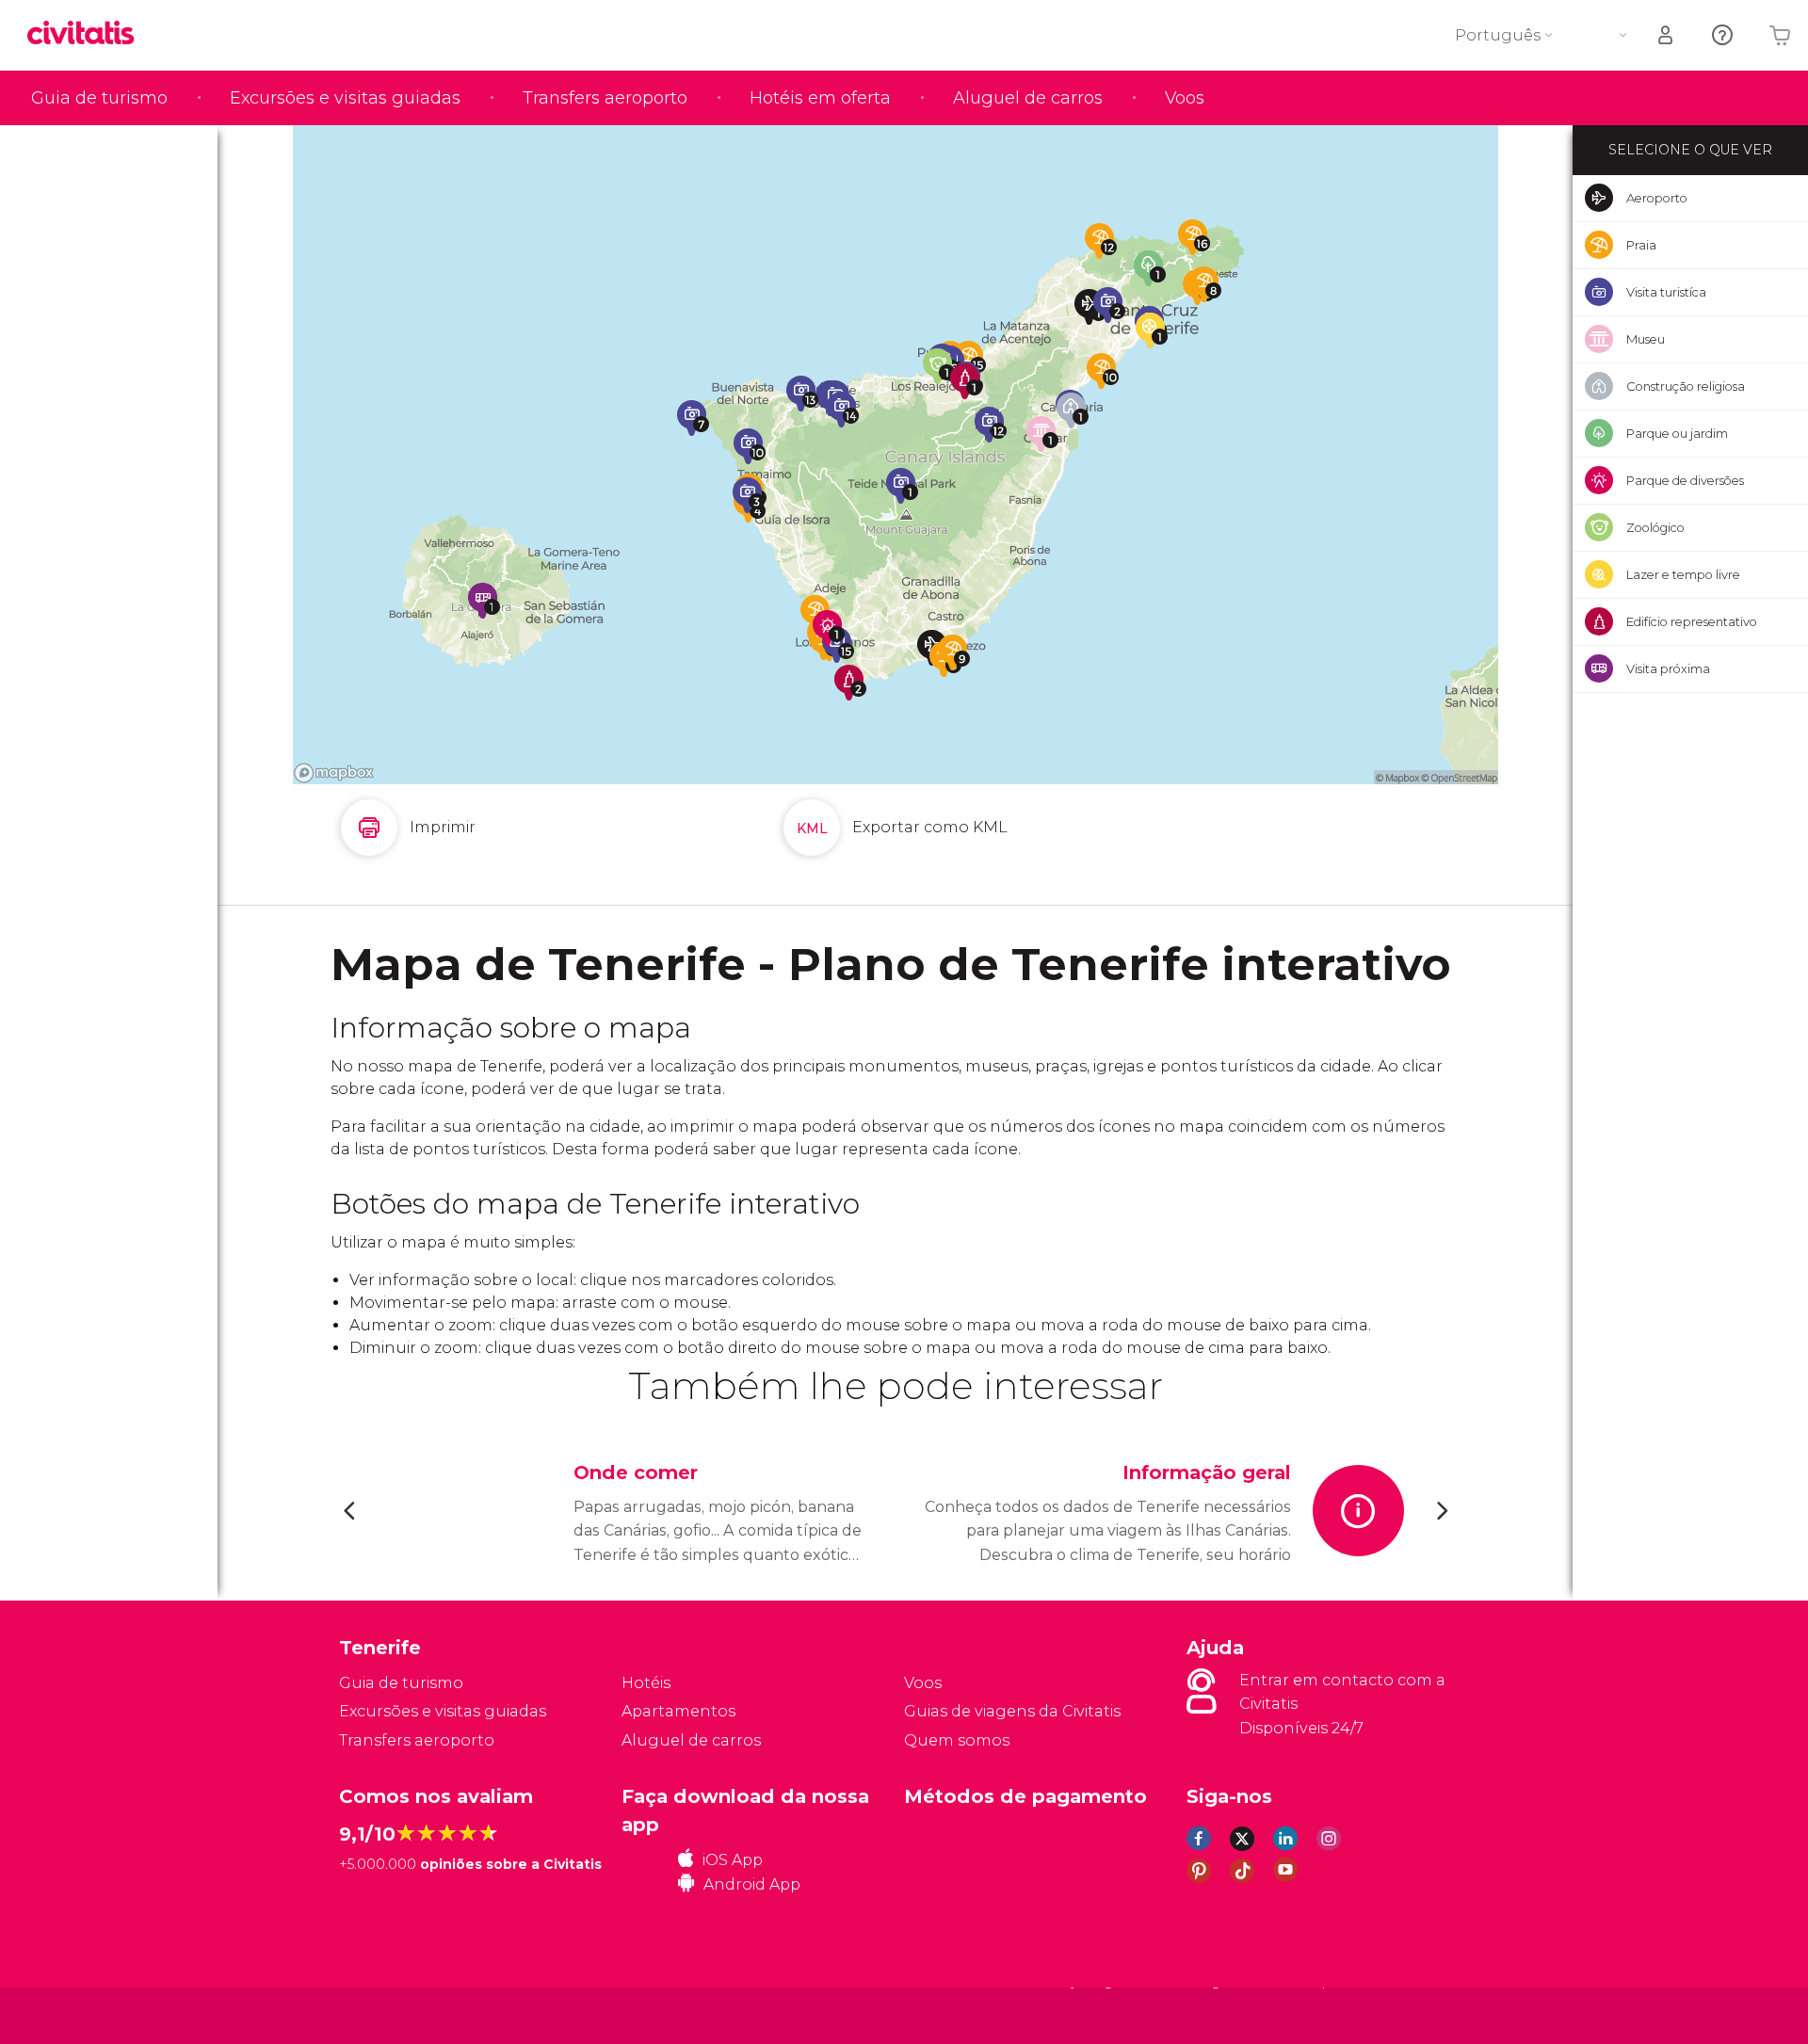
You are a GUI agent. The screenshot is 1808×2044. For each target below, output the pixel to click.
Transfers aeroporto (605, 98)
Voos (1185, 98)
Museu (1646, 339)
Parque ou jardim (1677, 433)
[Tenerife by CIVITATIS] (88, 34)
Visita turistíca (1666, 292)
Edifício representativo (1692, 621)
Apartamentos (678, 1711)
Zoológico (1655, 527)
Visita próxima (1668, 668)
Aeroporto (1657, 198)
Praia (1641, 245)
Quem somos (957, 1740)
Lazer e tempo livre (1683, 574)
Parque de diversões (1685, 480)
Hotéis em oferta (820, 98)
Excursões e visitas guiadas (345, 98)
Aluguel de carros (1028, 98)
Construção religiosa (1686, 386)
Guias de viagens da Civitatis (1012, 1711)
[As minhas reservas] (1667, 35)
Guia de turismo (99, 98)
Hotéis (646, 1683)
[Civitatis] (387, 2015)
